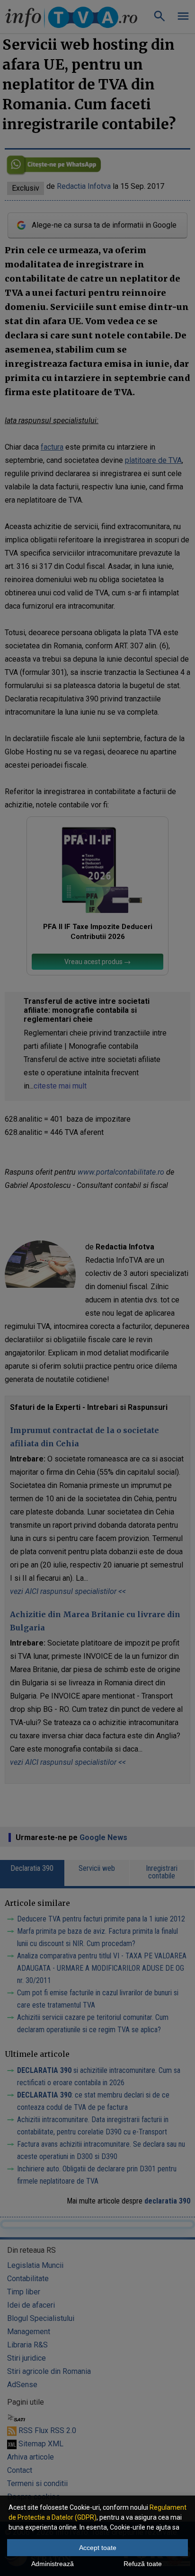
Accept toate (98, 2548)
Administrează (53, 2564)
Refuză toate (143, 2564)
